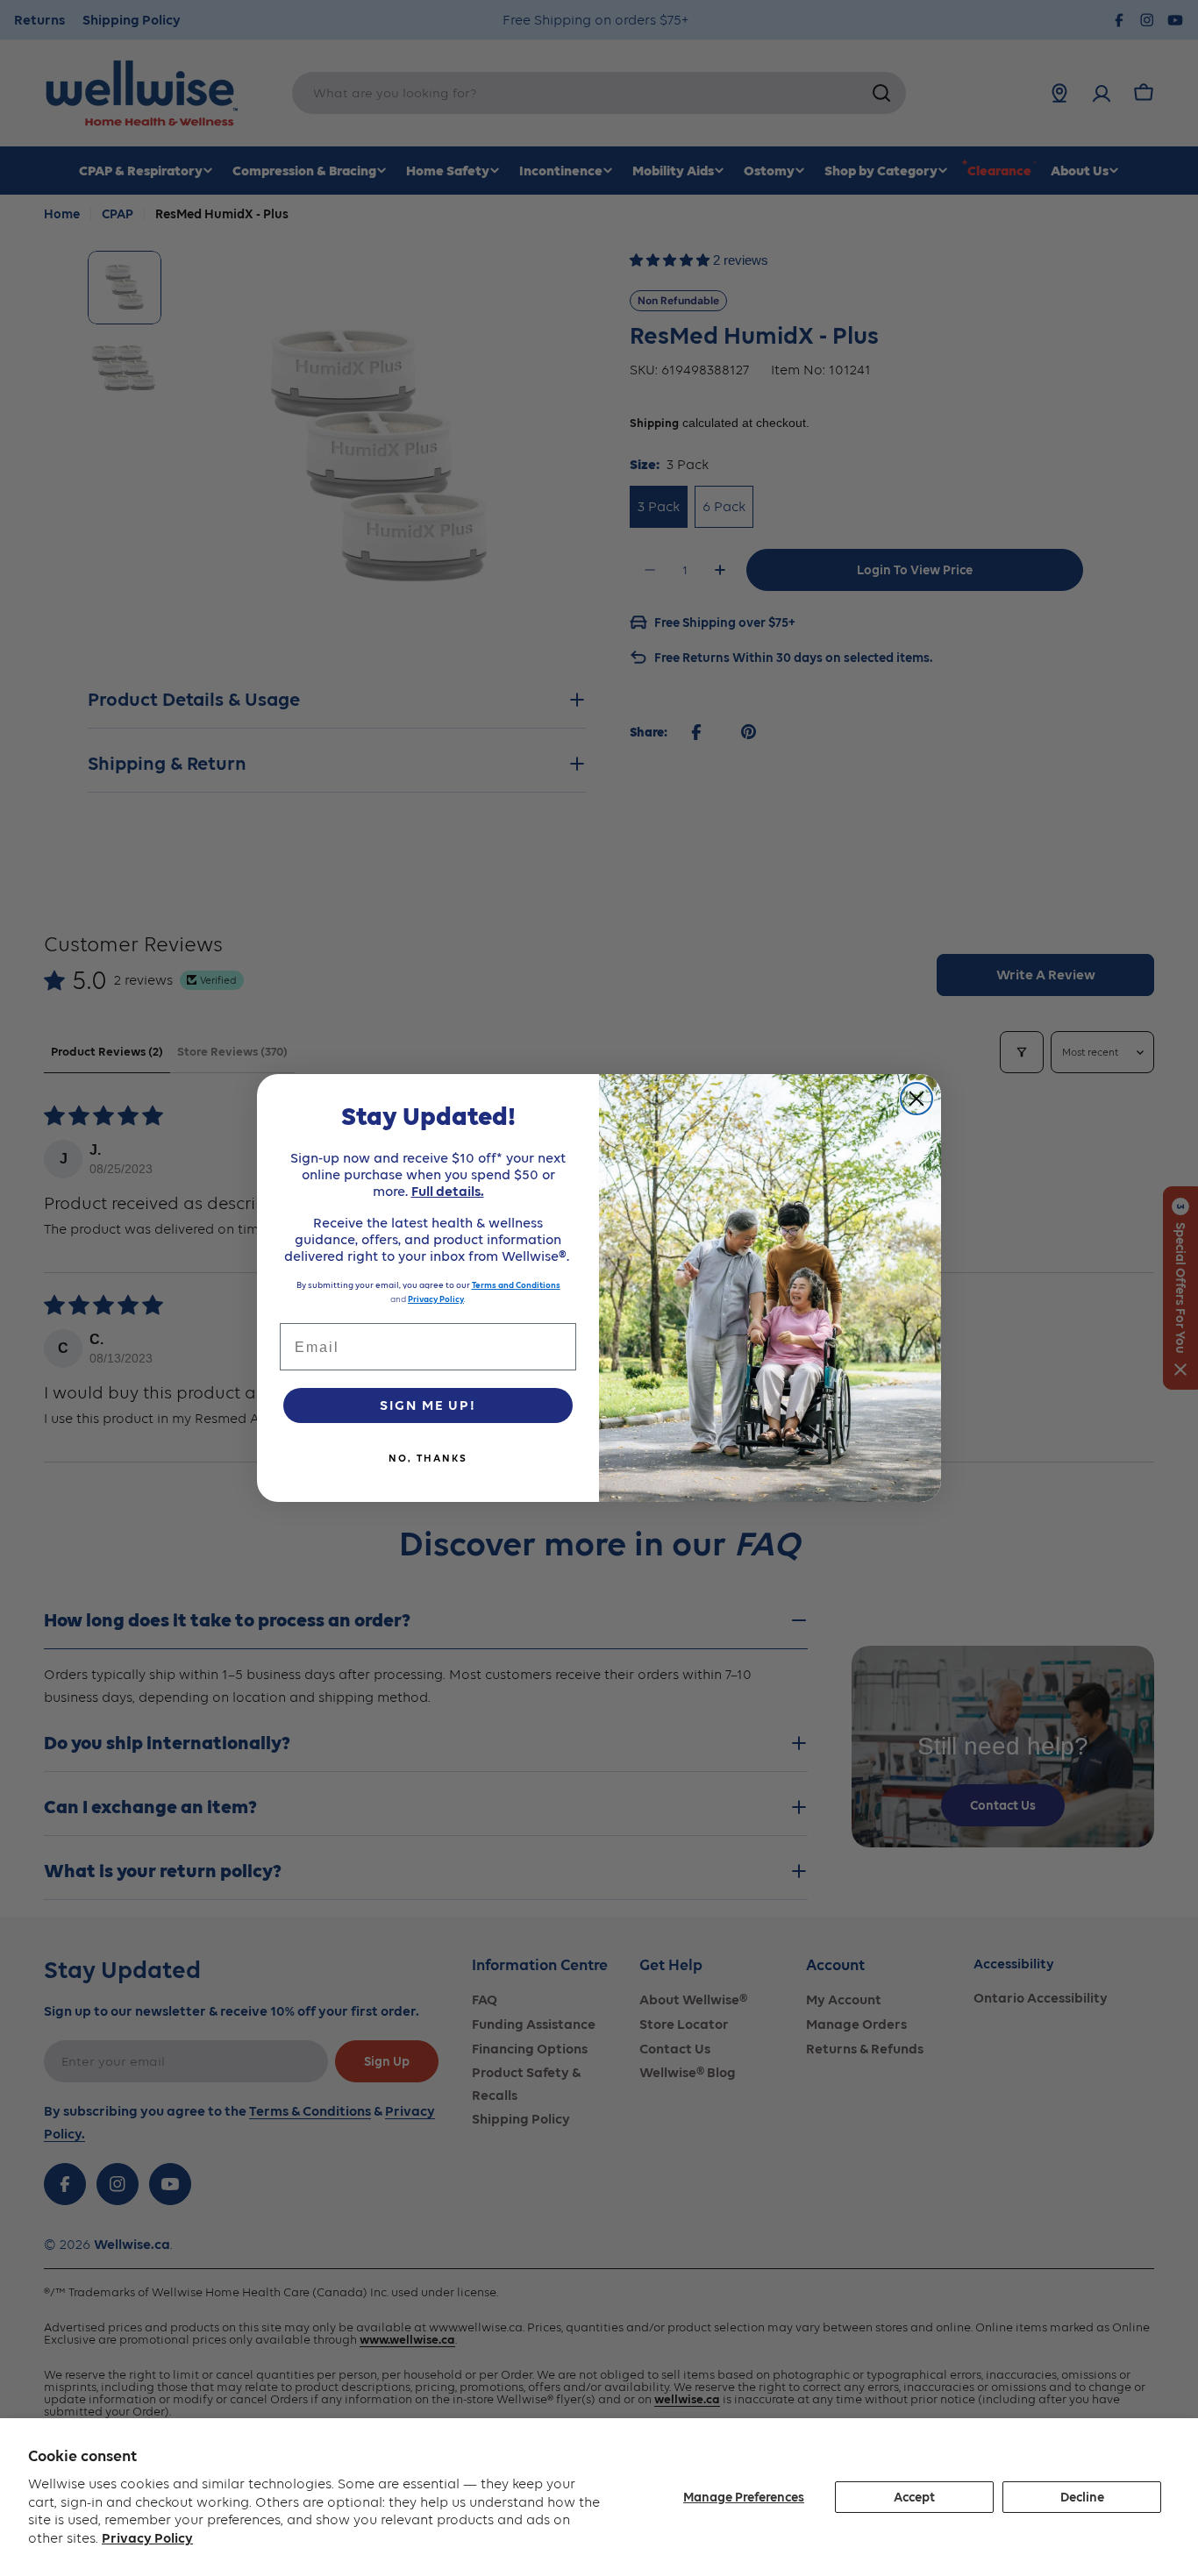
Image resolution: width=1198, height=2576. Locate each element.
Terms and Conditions (516, 1285)
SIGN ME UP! (428, 1405)
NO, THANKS (428, 1458)
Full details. (448, 1191)
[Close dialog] (916, 1099)
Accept (914, 2497)
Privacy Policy (147, 2538)
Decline (1082, 2497)
